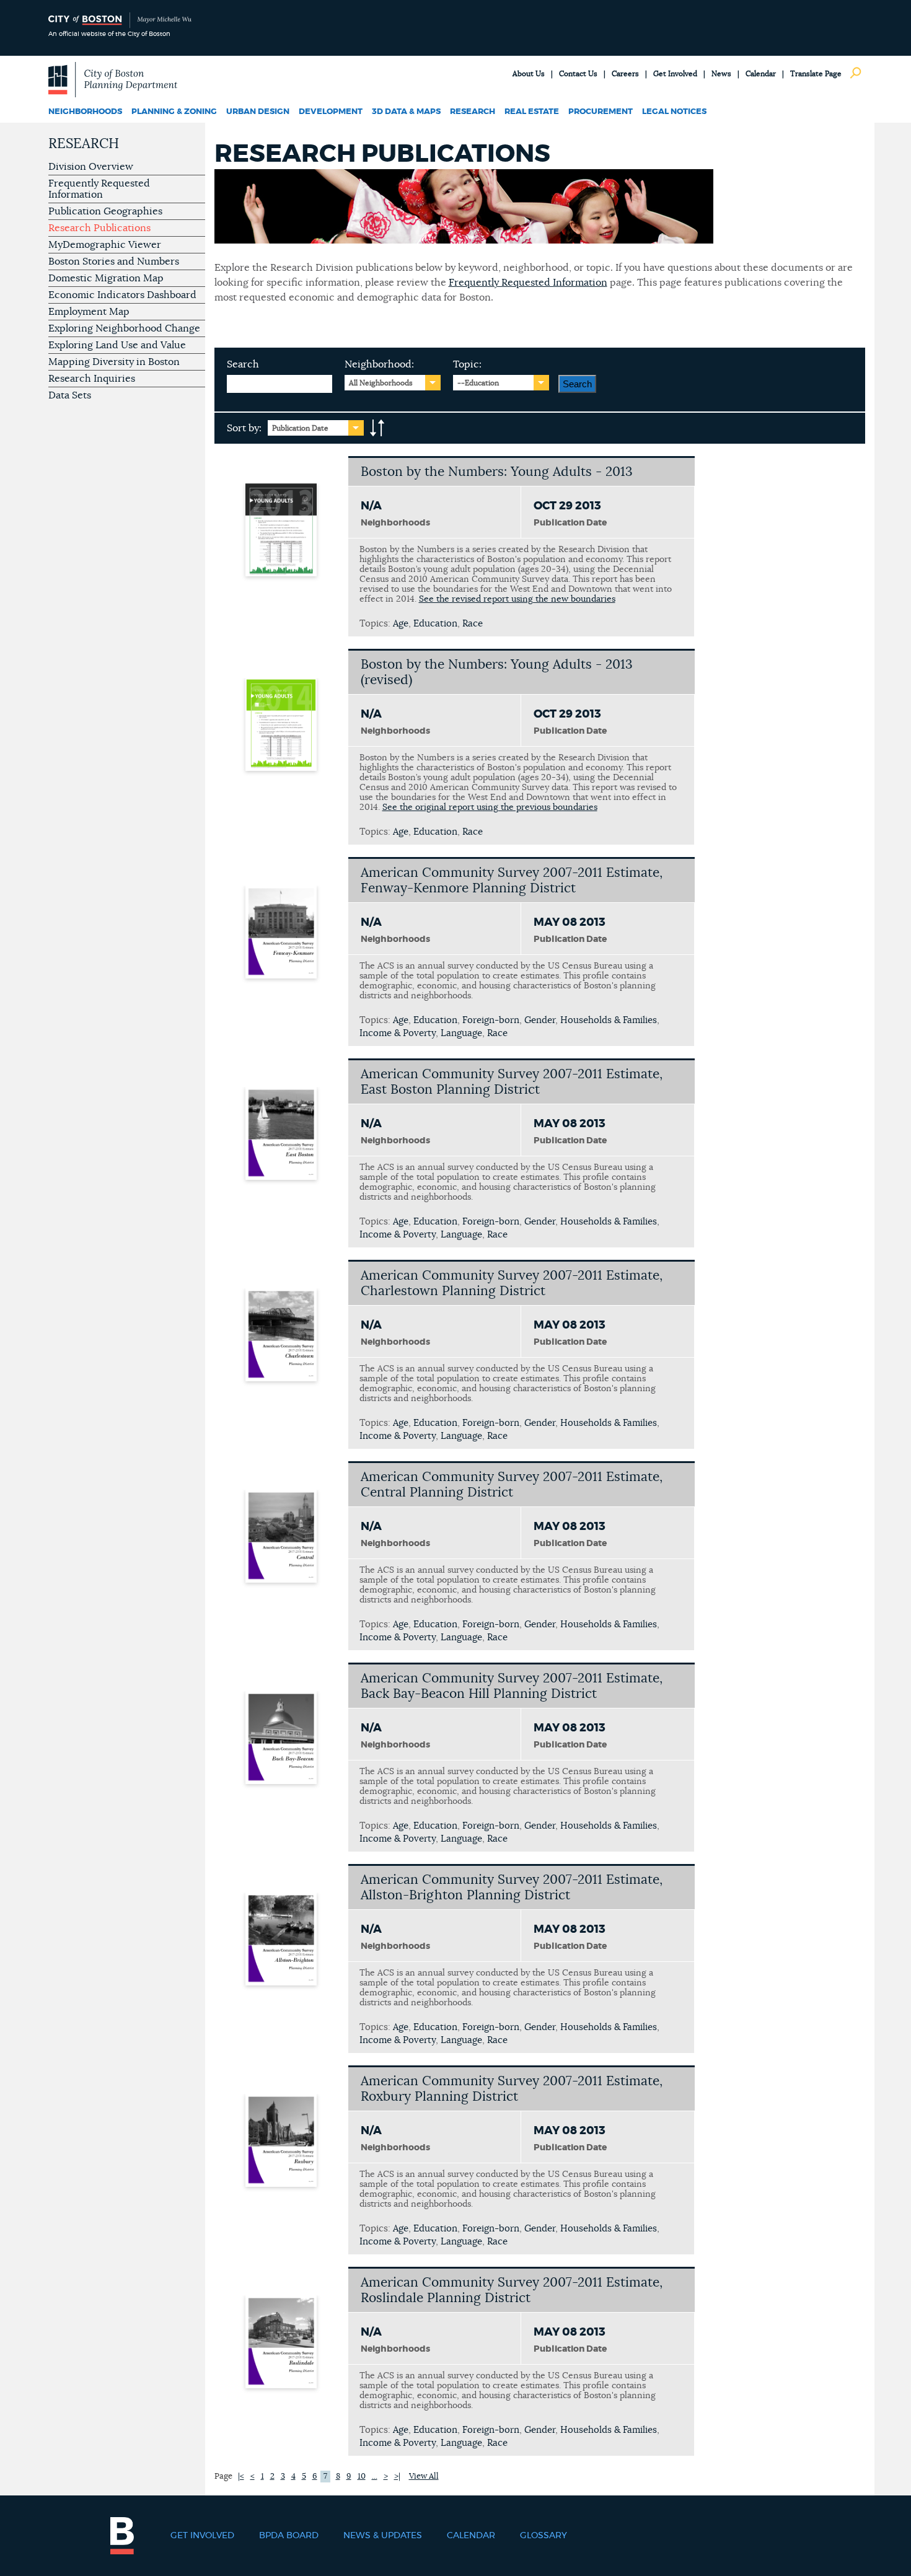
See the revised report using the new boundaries (517, 599)
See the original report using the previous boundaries (490, 807)
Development (331, 112)
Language (461, 1033)
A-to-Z (377, 428)
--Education (478, 383)
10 (362, 2477)
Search (243, 364)
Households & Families (609, 1020)
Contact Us (578, 74)
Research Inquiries (92, 379)
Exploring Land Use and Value (117, 345)
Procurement (601, 112)
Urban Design (258, 112)
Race (473, 624)
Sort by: (244, 428)
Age (401, 624)
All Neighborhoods (381, 383)
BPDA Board (289, 2536)
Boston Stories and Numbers (114, 262)
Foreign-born (491, 1020)
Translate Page (816, 74)
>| (397, 2477)
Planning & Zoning (174, 112)
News (721, 74)
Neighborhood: (379, 364)
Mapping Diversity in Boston (114, 362)
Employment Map (89, 312)
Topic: (467, 364)
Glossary (544, 2536)
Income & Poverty (398, 1033)
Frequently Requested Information (99, 189)
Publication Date (300, 428)
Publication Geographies (105, 211)
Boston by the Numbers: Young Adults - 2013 (497, 472)
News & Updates (383, 2536)
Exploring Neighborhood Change (124, 328)
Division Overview (91, 167)
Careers (625, 74)
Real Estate (532, 112)
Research (473, 112)
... (375, 2477)
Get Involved (675, 74)
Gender (540, 1020)
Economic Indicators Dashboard (122, 295)
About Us (529, 74)
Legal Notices (674, 112)
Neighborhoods (85, 112)
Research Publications (99, 228)
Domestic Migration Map (106, 278)
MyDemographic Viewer (105, 245)
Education (435, 624)
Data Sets (70, 395)
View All (424, 2477)
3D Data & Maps (406, 112)
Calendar (761, 74)
